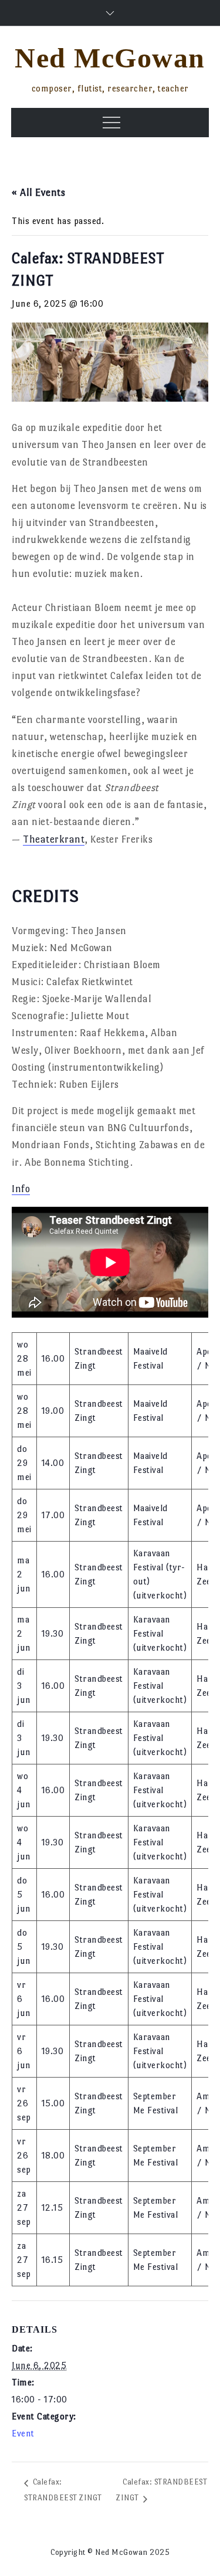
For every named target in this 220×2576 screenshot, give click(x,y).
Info (21, 1189)
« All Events (38, 193)
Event (23, 2433)
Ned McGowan (110, 58)
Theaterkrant (54, 839)
